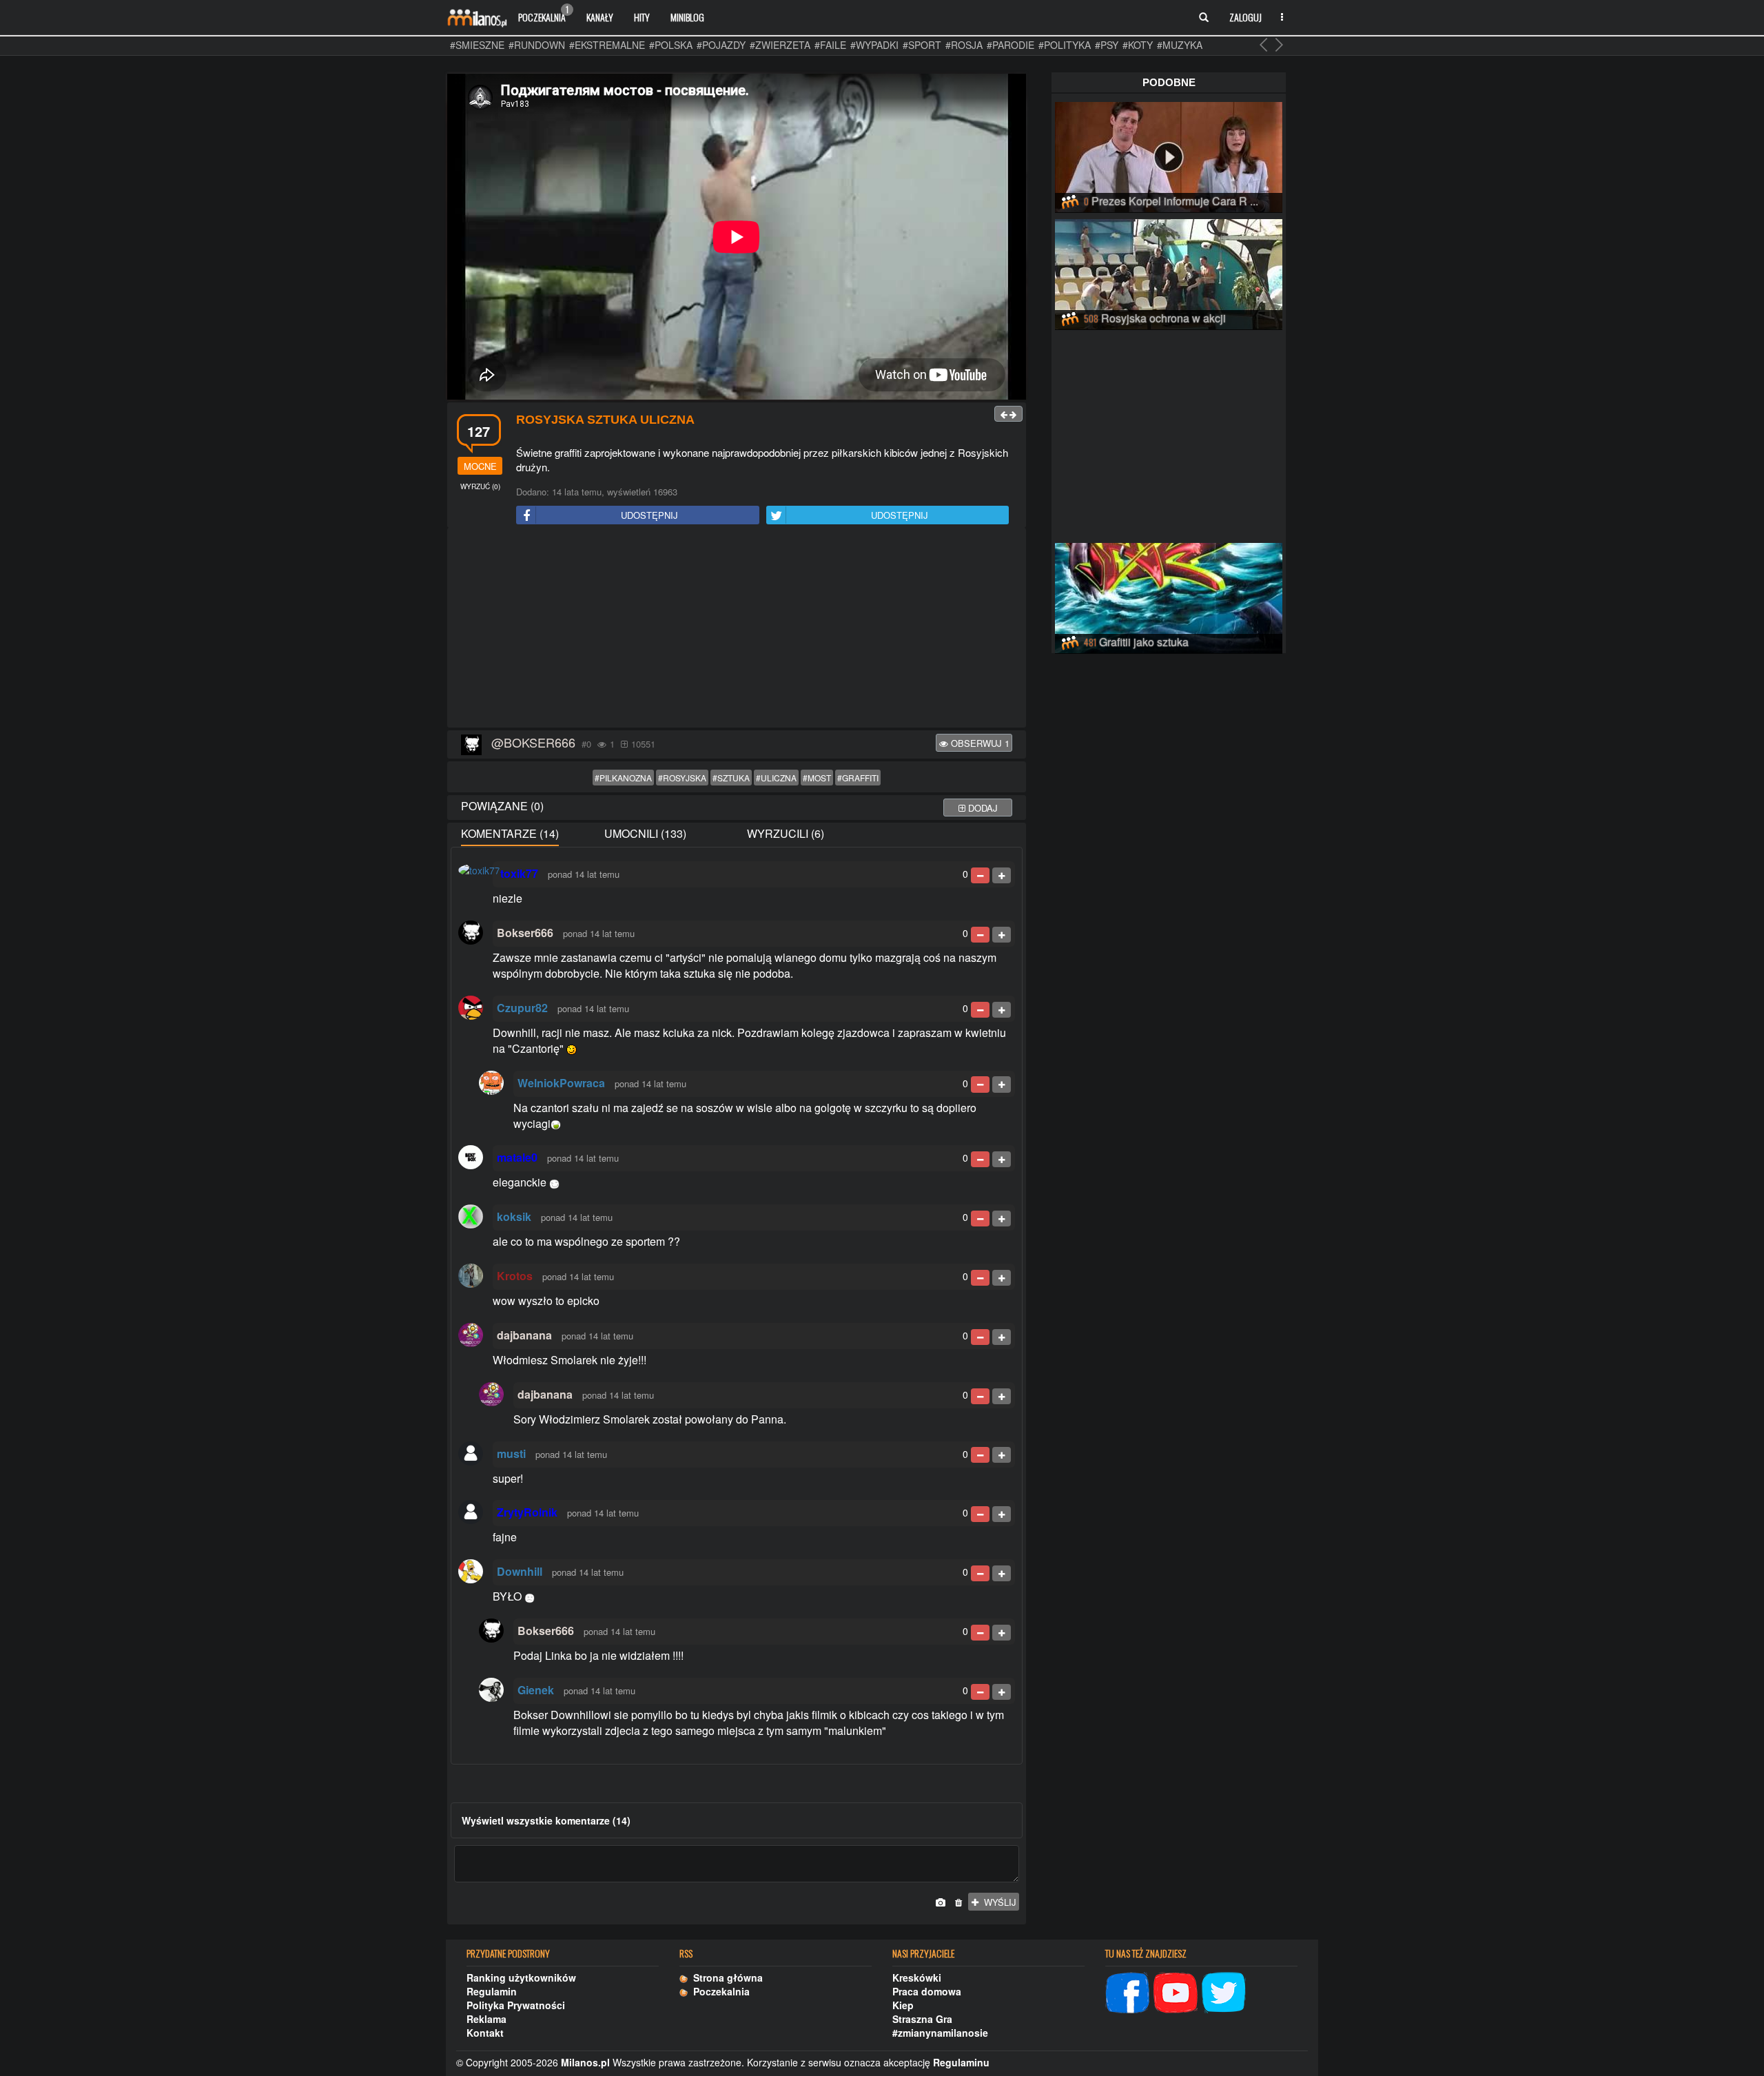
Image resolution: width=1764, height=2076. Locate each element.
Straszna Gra (922, 2019)
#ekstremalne (607, 45)
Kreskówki (917, 1977)
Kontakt (485, 2033)
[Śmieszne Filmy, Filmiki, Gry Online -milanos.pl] (477, 17)
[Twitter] (1224, 1991)
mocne (480, 466)
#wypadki (874, 45)
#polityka (1065, 45)
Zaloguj (1245, 17)
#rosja (964, 45)
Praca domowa (927, 1991)
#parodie (1011, 45)
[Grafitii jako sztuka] (1169, 596)
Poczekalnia (543, 14)
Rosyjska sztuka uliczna (605, 420)
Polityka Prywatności (516, 2005)
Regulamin (492, 1991)
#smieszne (477, 45)
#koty (1138, 45)
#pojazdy (721, 45)
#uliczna (776, 778)
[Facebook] (1127, 1991)
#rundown (537, 45)
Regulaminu (961, 2062)
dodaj (982, 808)
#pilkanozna (623, 778)
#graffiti (858, 778)
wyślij (997, 1902)
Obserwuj (979, 743)
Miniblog (687, 17)
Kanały (600, 17)
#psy (1107, 45)
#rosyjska (682, 778)
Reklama (486, 2019)
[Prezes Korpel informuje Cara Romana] (1169, 155)
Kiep (903, 2005)
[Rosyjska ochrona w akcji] (1169, 272)
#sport (922, 45)
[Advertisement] (737, 628)
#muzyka (1180, 45)
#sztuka (731, 778)
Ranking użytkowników (521, 1977)
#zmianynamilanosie (940, 2033)
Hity (642, 17)
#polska (671, 45)
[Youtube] (1176, 1991)
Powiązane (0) (502, 806)
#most (817, 778)
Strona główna (725, 1977)
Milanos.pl (585, 2062)
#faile (830, 45)
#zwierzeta (780, 45)
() (480, 486)
